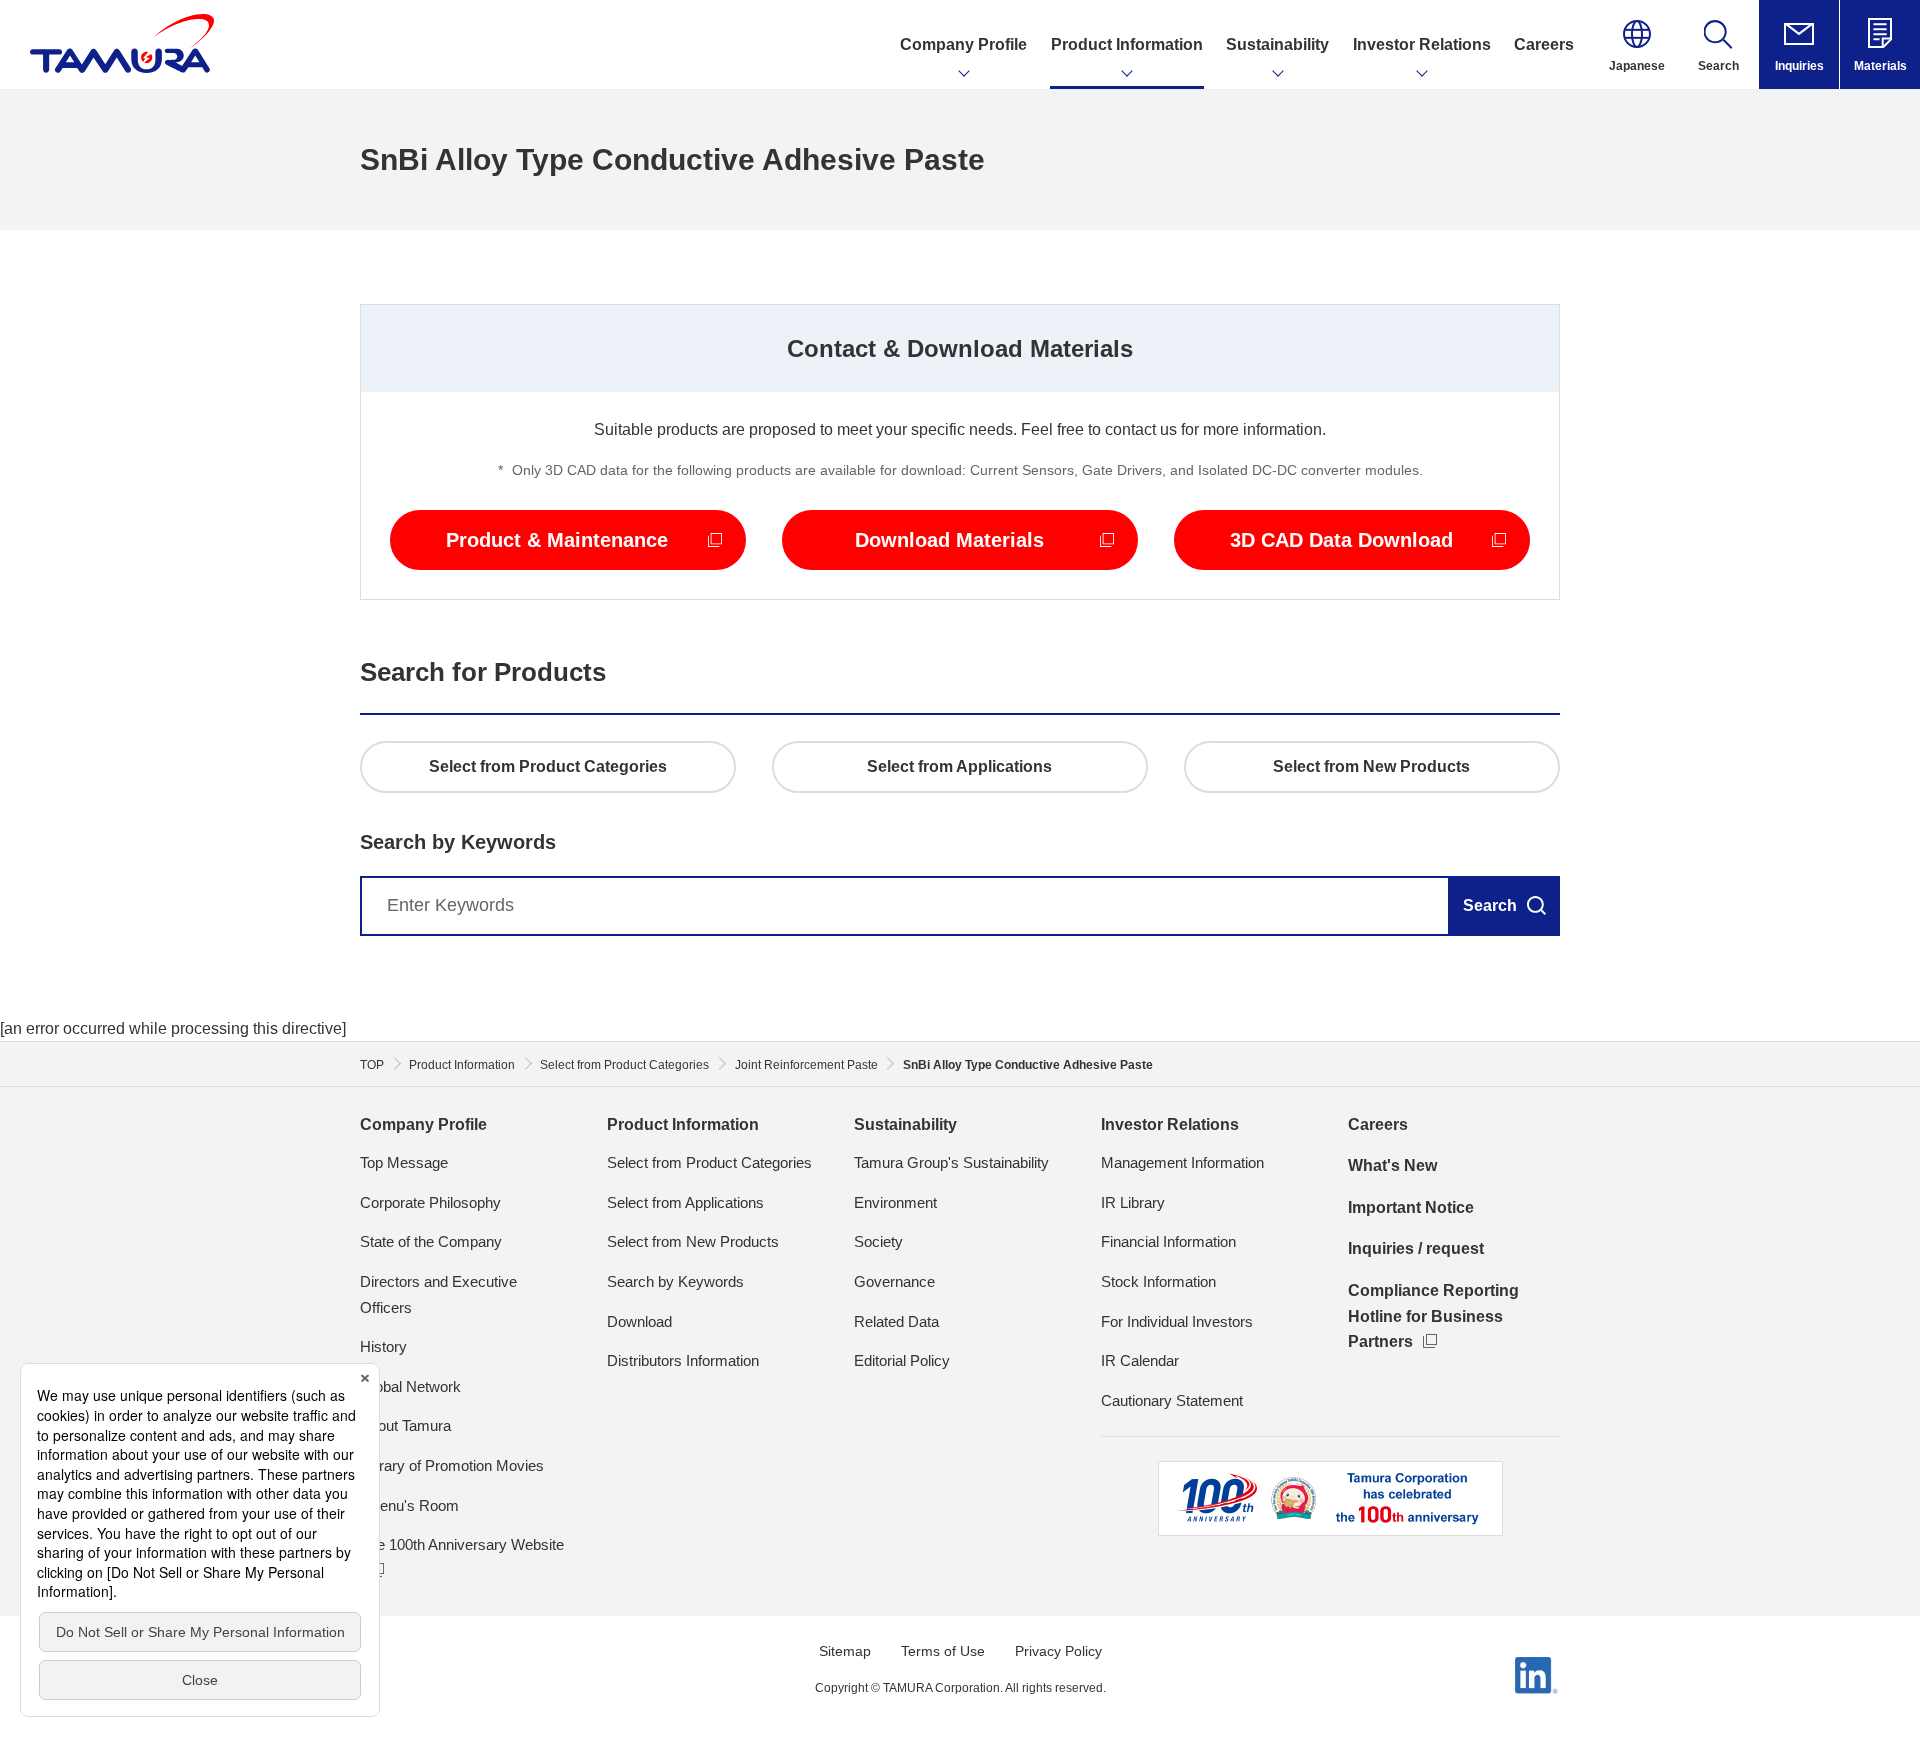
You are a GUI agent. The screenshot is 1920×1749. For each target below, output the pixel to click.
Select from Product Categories (709, 1162)
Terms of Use (943, 1651)
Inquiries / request (1416, 1248)
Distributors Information (683, 1360)
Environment (895, 1202)
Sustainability (905, 1124)
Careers (1378, 1124)
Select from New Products (693, 1241)
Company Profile (423, 1124)
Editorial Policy (902, 1360)
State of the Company (431, 1241)
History (383, 1346)
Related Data (896, 1321)
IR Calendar (1140, 1360)
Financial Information (1168, 1241)
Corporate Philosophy (430, 1202)
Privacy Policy (1058, 1651)
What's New (1392, 1165)
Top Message (404, 1162)
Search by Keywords (675, 1281)
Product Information (683, 1124)
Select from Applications (685, 1202)
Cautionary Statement (1172, 1400)
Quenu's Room (409, 1505)
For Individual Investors (1177, 1321)
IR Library (1133, 1202)
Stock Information (1158, 1281)
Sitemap (845, 1651)
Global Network (410, 1386)
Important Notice (1411, 1207)
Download (639, 1321)
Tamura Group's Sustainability (951, 1162)
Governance (894, 1281)
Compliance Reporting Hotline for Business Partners (1433, 1316)
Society (878, 1241)
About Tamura (405, 1425)
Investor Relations (1170, 1124)
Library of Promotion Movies (452, 1465)
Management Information (1182, 1162)
